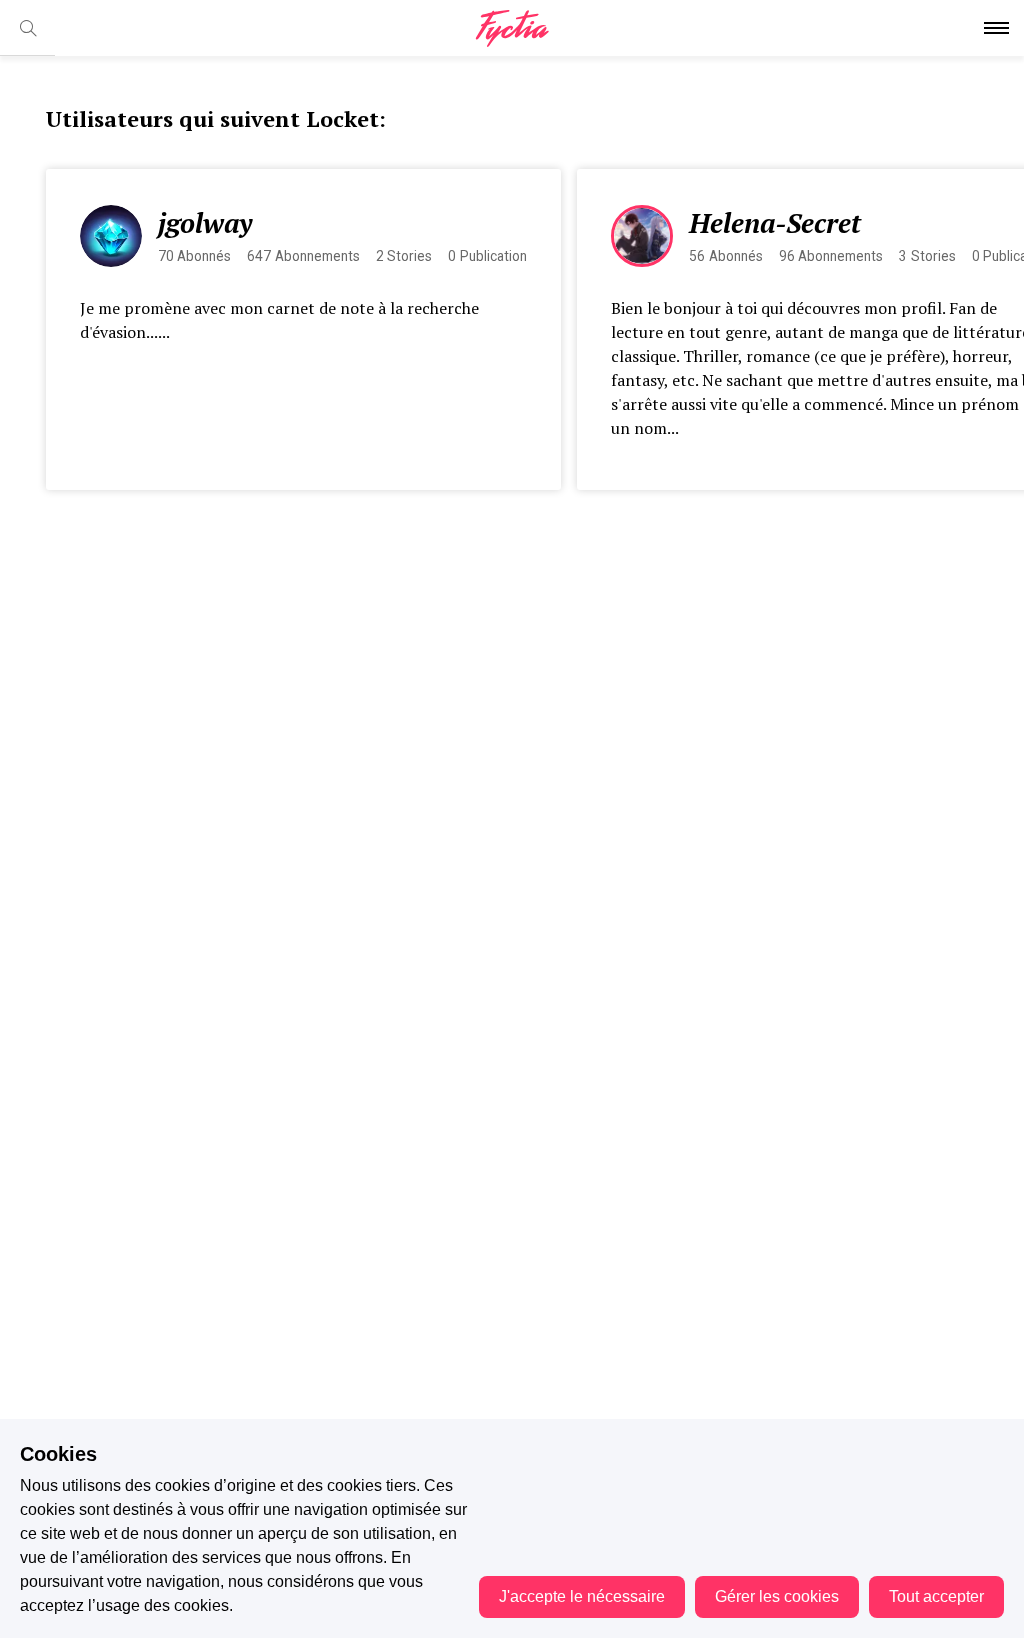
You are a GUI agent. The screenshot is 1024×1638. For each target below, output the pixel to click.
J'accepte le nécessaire (582, 1596)
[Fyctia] (512, 28)
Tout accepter (936, 1596)
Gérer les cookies (777, 1596)
